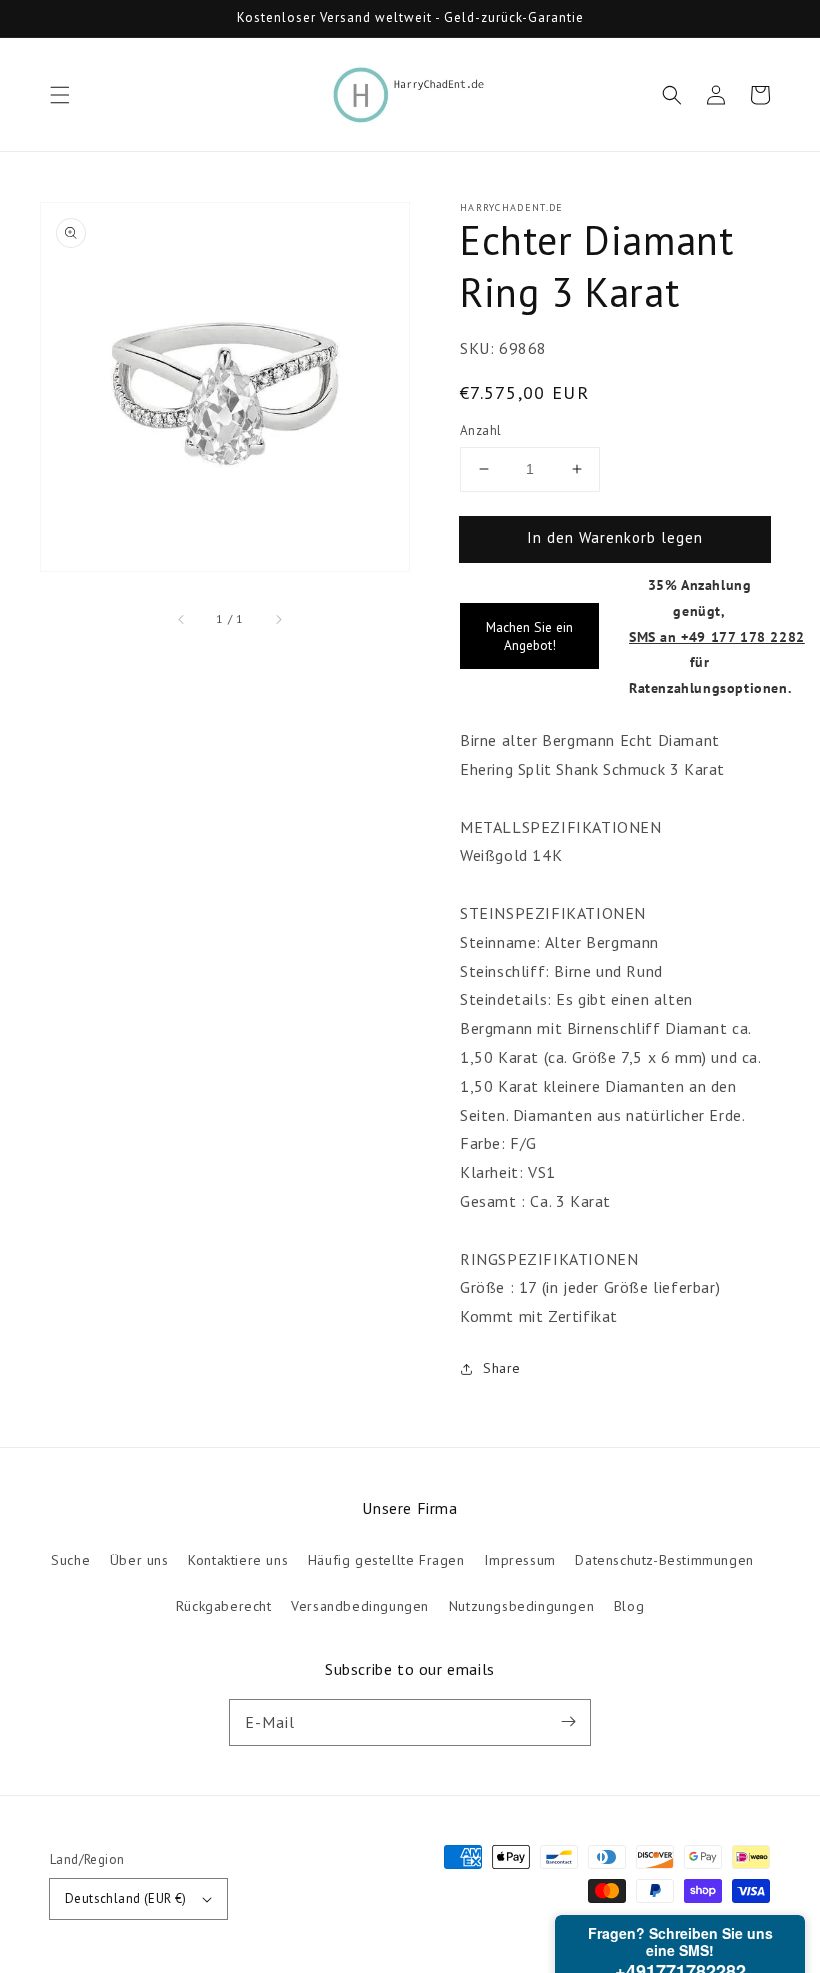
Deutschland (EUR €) (126, 1898)
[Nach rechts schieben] (278, 619)
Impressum (519, 1560)
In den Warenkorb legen (615, 537)
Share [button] (502, 1368)
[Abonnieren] (568, 1722)
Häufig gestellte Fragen (386, 1560)
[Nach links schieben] (182, 619)
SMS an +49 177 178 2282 (717, 636)
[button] (60, 95)
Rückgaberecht (224, 1606)
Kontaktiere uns (238, 1560)
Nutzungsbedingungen (521, 1606)
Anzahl (480, 430)
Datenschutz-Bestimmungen (664, 1560)
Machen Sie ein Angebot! (529, 636)
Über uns (139, 1560)
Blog (629, 1606)
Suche (70, 1560)
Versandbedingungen (360, 1606)
